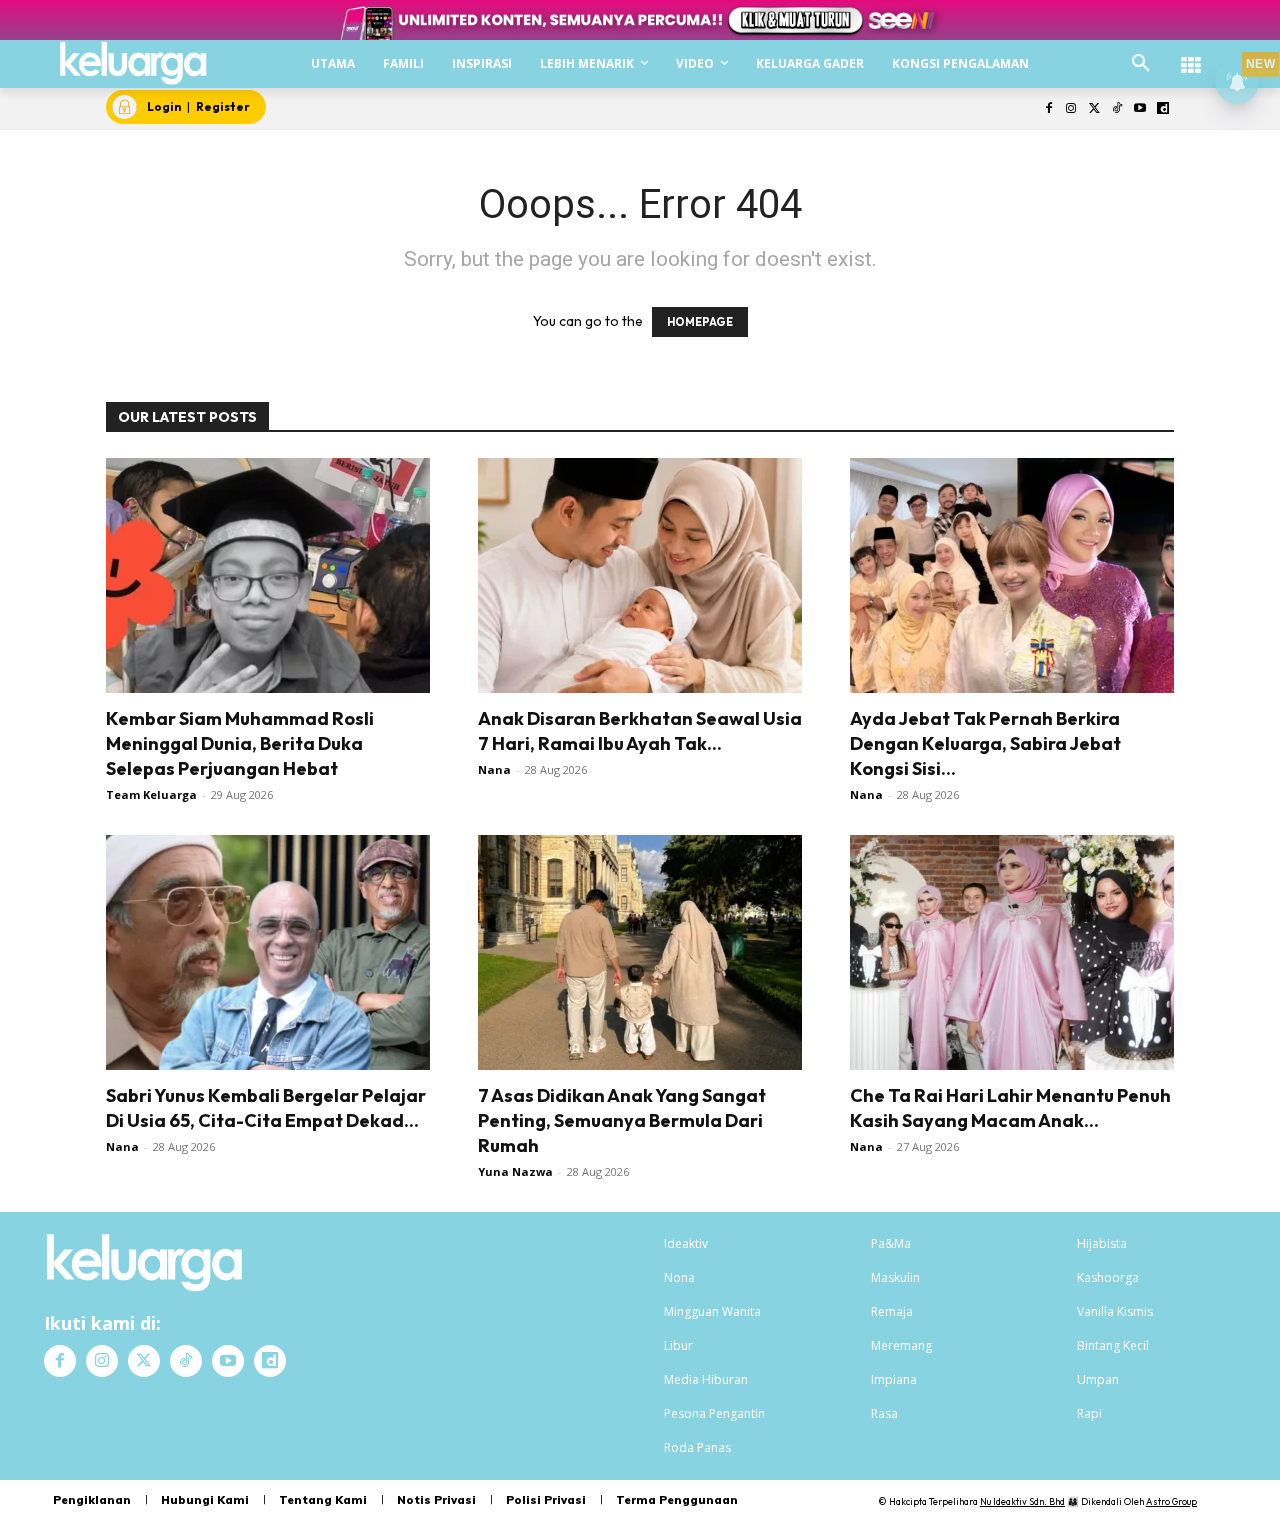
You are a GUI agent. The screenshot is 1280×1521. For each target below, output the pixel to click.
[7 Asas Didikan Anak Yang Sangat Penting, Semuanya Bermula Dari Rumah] (640, 952)
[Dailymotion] (1162, 109)
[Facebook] (1048, 109)
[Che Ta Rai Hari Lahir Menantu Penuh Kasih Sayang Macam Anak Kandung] (1012, 952)
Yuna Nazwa (515, 1171)
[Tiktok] (1117, 109)
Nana (494, 769)
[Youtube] (1139, 109)
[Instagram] (1071, 109)
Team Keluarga (151, 794)
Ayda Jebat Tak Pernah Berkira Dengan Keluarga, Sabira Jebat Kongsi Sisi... (985, 743)
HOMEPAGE (700, 322)
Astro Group (1171, 1501)
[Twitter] (1094, 109)
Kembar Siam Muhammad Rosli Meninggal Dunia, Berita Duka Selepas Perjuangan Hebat (240, 743)
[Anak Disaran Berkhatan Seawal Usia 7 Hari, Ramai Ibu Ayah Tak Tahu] (640, 575)
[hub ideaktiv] (1191, 55)
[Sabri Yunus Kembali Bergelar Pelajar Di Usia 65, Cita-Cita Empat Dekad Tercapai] (268, 952)
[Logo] (133, 63)
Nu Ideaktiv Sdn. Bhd (1022, 1501)
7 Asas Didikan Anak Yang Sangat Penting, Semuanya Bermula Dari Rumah (622, 1120)
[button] (1141, 64)
